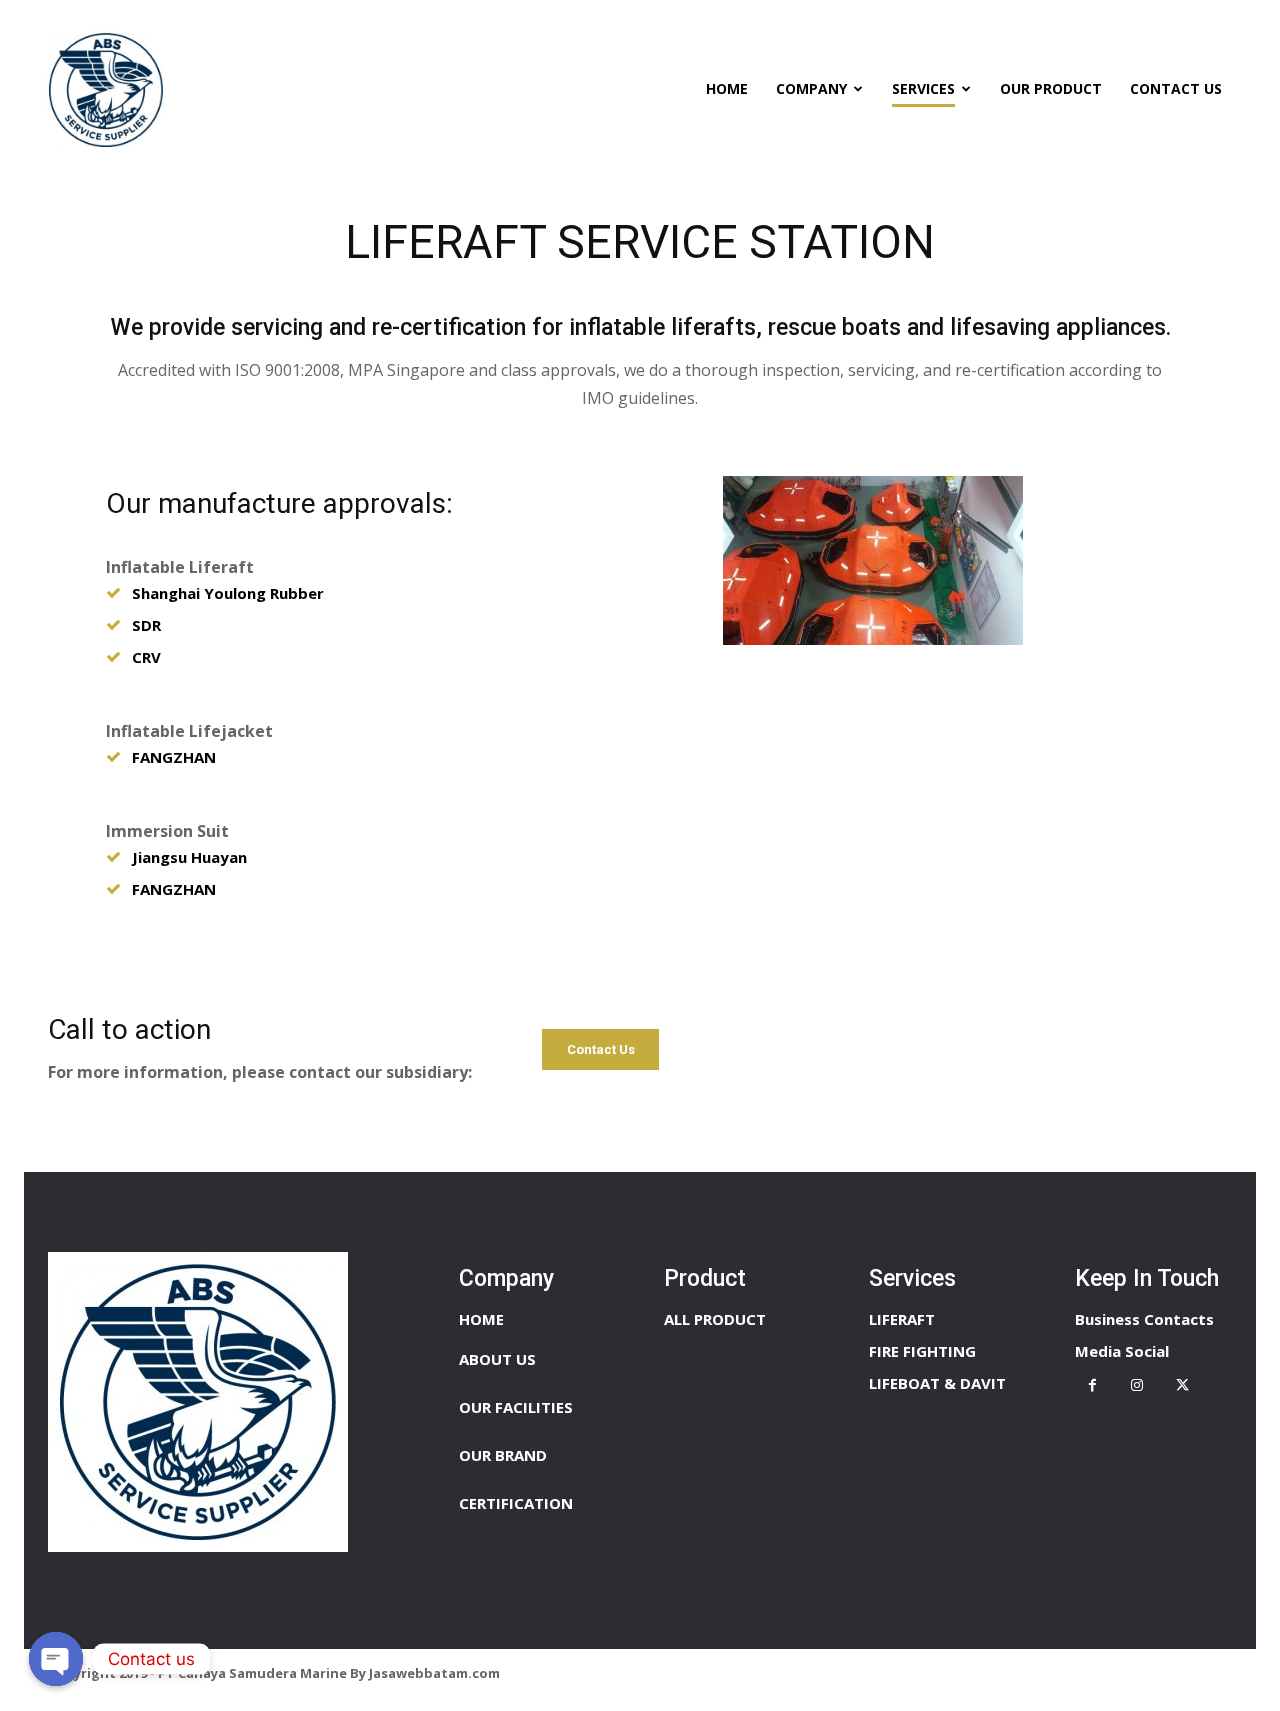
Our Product (1051, 88)
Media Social (1122, 1351)
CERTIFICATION (516, 1503)
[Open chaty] (56, 1659)
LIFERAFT (902, 1319)
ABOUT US (497, 1359)
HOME (481, 1319)
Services (923, 88)
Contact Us (1176, 88)
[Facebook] (1092, 1385)
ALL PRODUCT (715, 1319)
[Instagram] (1137, 1385)
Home (727, 88)
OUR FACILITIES (516, 1407)
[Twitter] (1182, 1385)
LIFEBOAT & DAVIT (937, 1383)
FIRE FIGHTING (922, 1351)
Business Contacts (1144, 1319)
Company (811, 88)
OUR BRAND (503, 1455)
